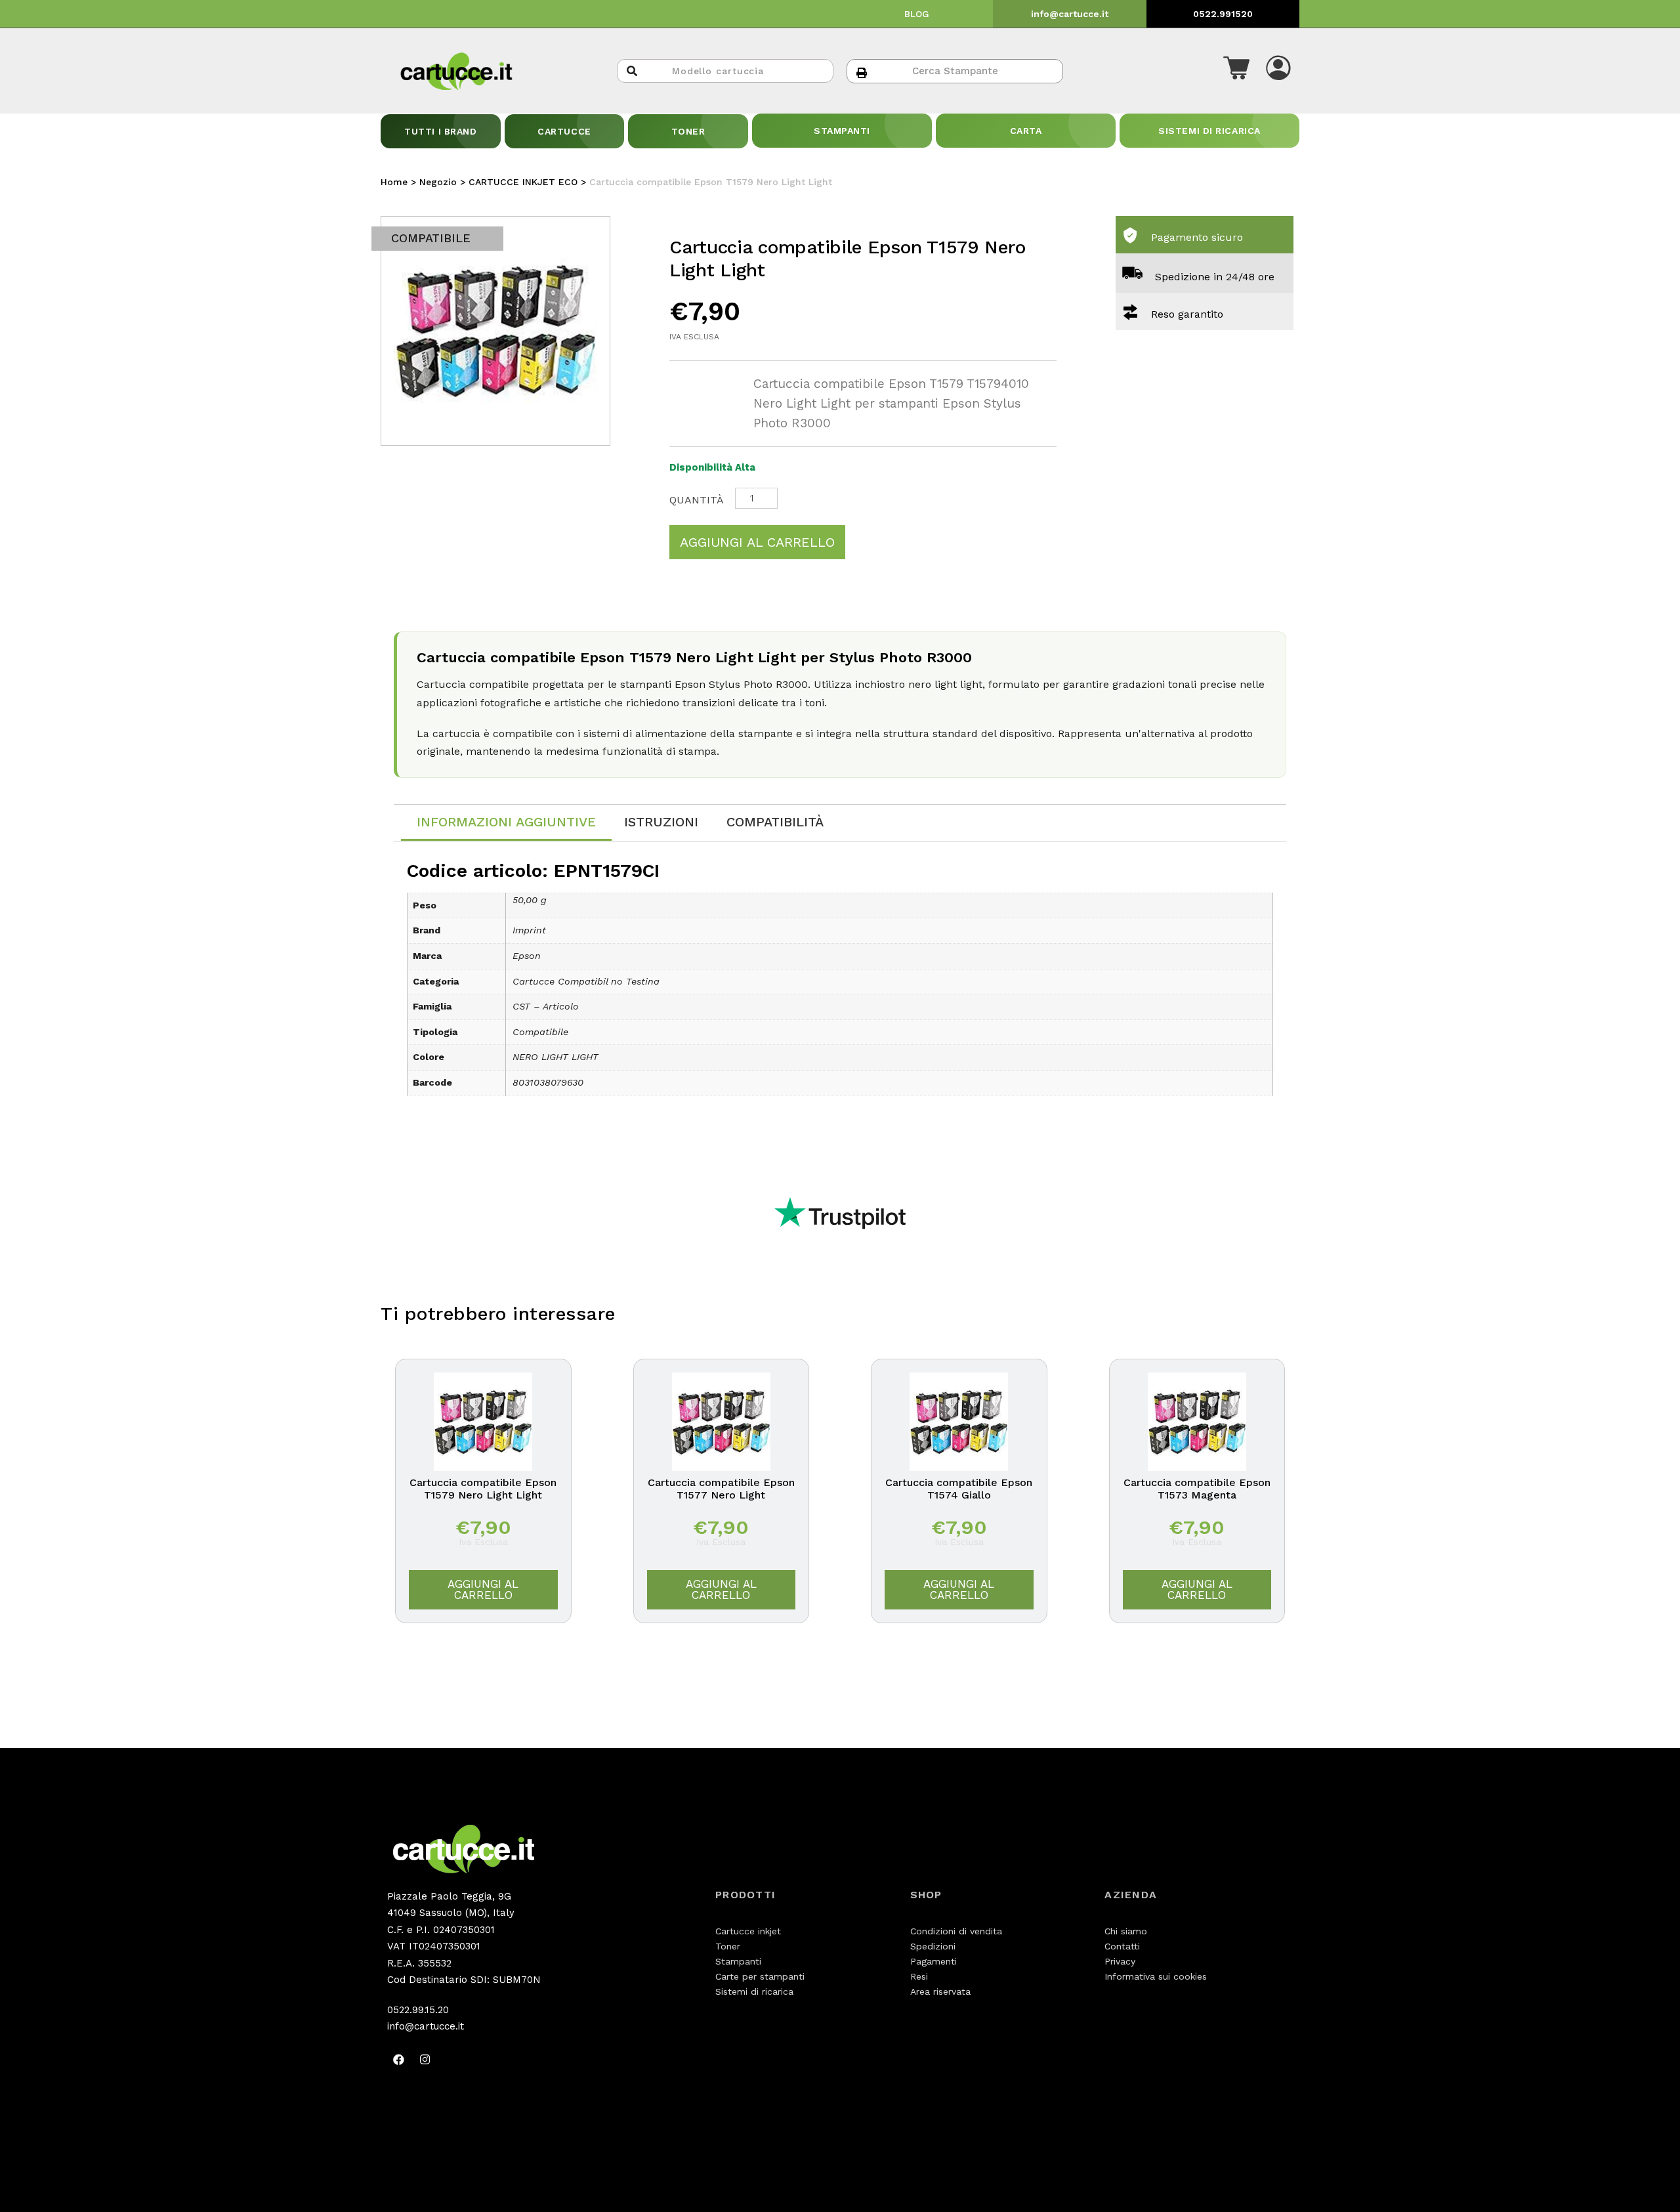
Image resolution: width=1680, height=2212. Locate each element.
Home (394, 182)
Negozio (438, 182)
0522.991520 (1223, 14)
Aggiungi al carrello (757, 542)
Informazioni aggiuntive (506, 822)
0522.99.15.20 (418, 2010)
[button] (1236, 71)
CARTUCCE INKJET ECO (523, 182)
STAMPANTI (842, 131)
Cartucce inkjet (748, 1931)
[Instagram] (425, 2060)
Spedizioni (933, 1946)
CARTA (1026, 131)
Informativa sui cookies (1156, 1976)
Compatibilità (775, 822)
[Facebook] (398, 2060)
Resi (919, 1976)
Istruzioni (661, 822)
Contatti (1122, 1946)
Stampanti (738, 1961)
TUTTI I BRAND (440, 131)
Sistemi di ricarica (754, 1991)
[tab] (506, 823)
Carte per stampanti (760, 1976)
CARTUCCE (564, 131)
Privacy (1120, 1961)
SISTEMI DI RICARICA (1209, 131)
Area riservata (940, 1991)
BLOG (917, 14)
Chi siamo (1126, 1931)
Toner (728, 1946)
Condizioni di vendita (956, 1931)
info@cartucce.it (1070, 14)
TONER (688, 131)
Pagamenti (934, 1961)
